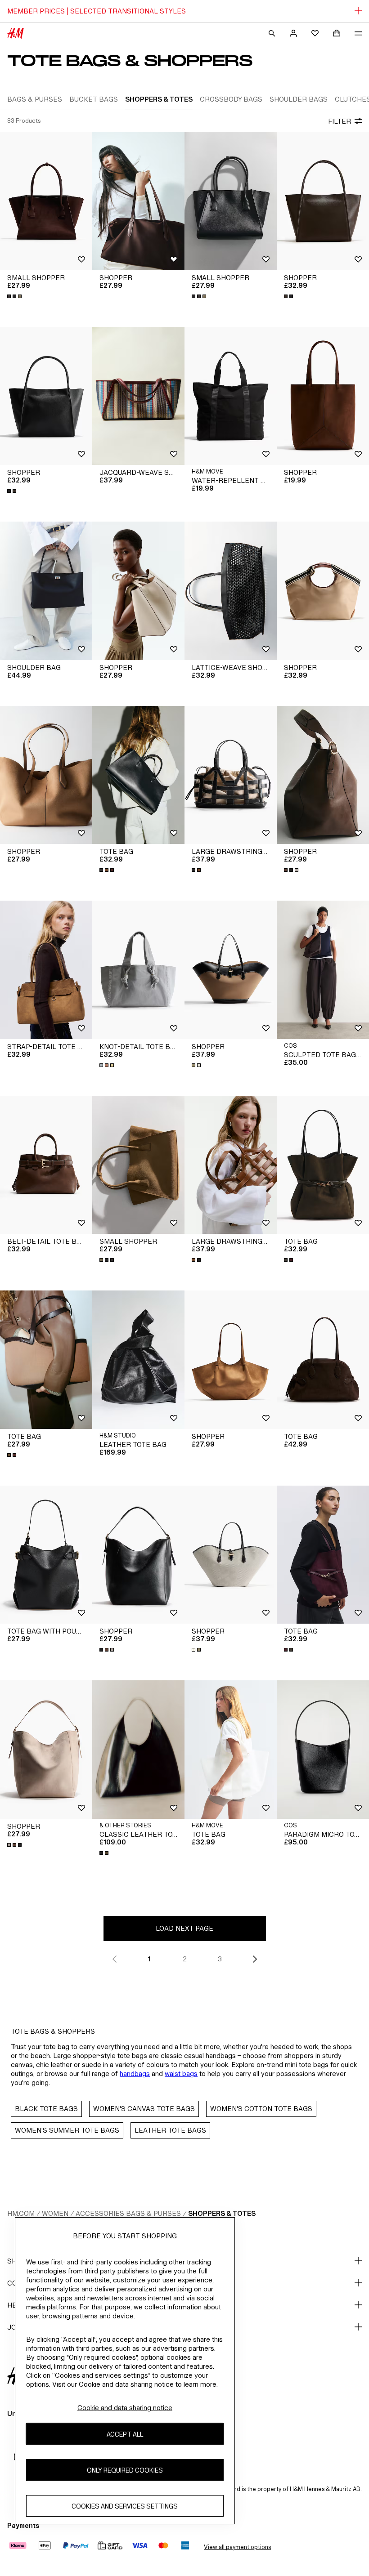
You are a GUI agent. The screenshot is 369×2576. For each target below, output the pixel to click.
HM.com (21, 2213)
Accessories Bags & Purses (128, 2213)
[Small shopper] (46, 201)
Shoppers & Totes (222, 2213)
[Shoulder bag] (46, 591)
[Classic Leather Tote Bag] (138, 1750)
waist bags (181, 2074)
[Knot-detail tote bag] (138, 970)
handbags (135, 2074)
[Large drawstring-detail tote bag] (231, 775)
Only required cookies (125, 2470)
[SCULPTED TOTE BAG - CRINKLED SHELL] (323, 970)
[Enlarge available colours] (15, 296)
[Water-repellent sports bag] (231, 396)
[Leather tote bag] (138, 1360)
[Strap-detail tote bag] (46, 970)
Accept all (125, 2434)
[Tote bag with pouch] (46, 1555)
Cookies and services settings (125, 2506)
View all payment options (237, 2547)
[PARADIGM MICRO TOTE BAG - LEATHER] (323, 1750)
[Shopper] (138, 201)
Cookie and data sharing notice (125, 2408)
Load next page (184, 1928)
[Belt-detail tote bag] (46, 1165)
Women (55, 2213)
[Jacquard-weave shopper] (138, 396)
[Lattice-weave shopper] (231, 591)
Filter (340, 121)
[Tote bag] (138, 775)
